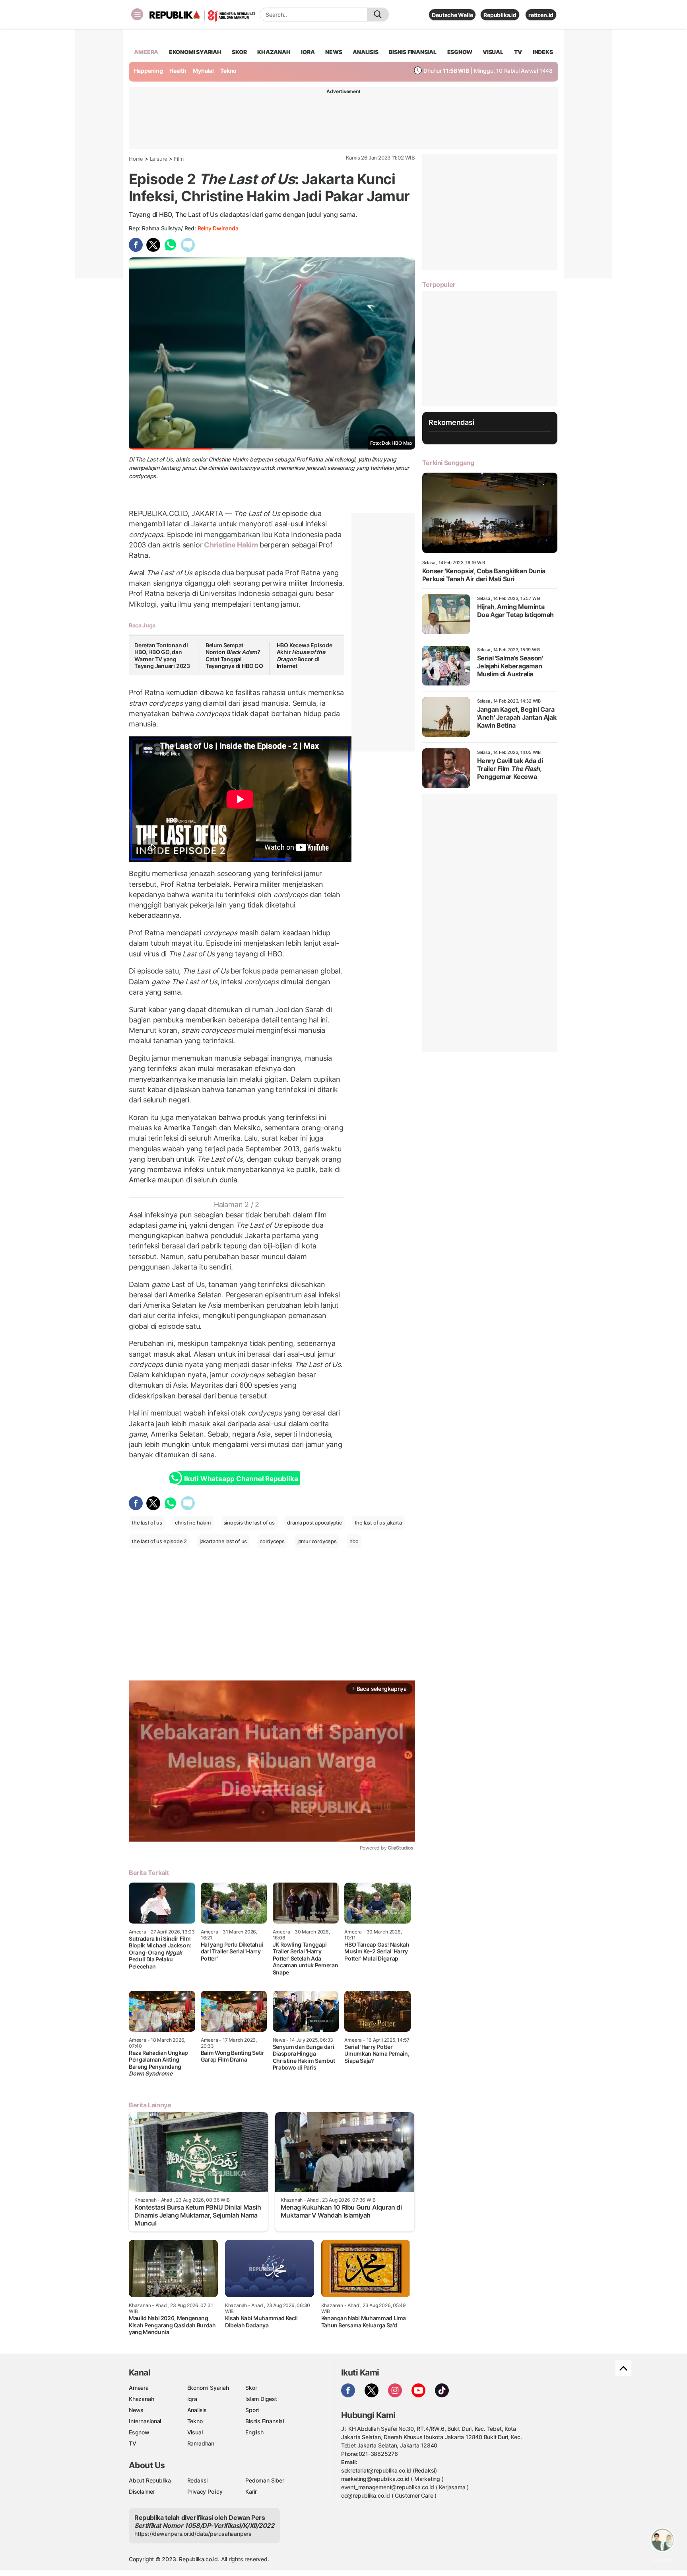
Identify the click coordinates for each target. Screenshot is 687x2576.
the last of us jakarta (378, 1523)
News (136, 2410)
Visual (195, 2432)
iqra (308, 52)
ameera (146, 52)
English (254, 2432)
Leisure (159, 159)
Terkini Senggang (448, 463)
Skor (251, 2388)
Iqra (192, 2399)
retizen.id (541, 15)
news (334, 52)
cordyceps (272, 1541)
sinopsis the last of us (249, 1523)
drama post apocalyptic (314, 1523)
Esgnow (139, 2432)
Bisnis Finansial (413, 52)
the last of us (147, 1523)
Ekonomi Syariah (195, 52)
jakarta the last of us (223, 1541)
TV (518, 52)
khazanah (274, 52)
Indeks (543, 52)
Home (136, 159)
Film (179, 159)
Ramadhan (201, 2443)
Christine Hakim (231, 545)
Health (178, 71)
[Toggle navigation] (137, 14)
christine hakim (193, 1523)
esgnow (460, 52)
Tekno (228, 71)
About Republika (150, 2480)
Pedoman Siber (265, 2480)
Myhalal (203, 71)
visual (493, 52)
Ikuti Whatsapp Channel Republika (241, 1479)
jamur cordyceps (317, 1541)
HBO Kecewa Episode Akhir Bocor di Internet (305, 656)
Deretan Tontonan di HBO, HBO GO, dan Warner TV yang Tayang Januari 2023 (162, 656)
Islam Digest (261, 2399)
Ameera (139, 2388)
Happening (148, 71)
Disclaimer (142, 2491)
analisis (365, 52)
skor (239, 52)
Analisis (197, 2410)
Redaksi (198, 2480)
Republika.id (500, 15)
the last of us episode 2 (159, 1541)
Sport (252, 2410)
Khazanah (141, 2399)
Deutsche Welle (452, 15)
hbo (354, 1541)
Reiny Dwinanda (218, 228)
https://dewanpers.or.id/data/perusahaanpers (193, 2534)
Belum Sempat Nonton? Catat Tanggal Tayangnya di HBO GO (234, 656)
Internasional (145, 2421)
